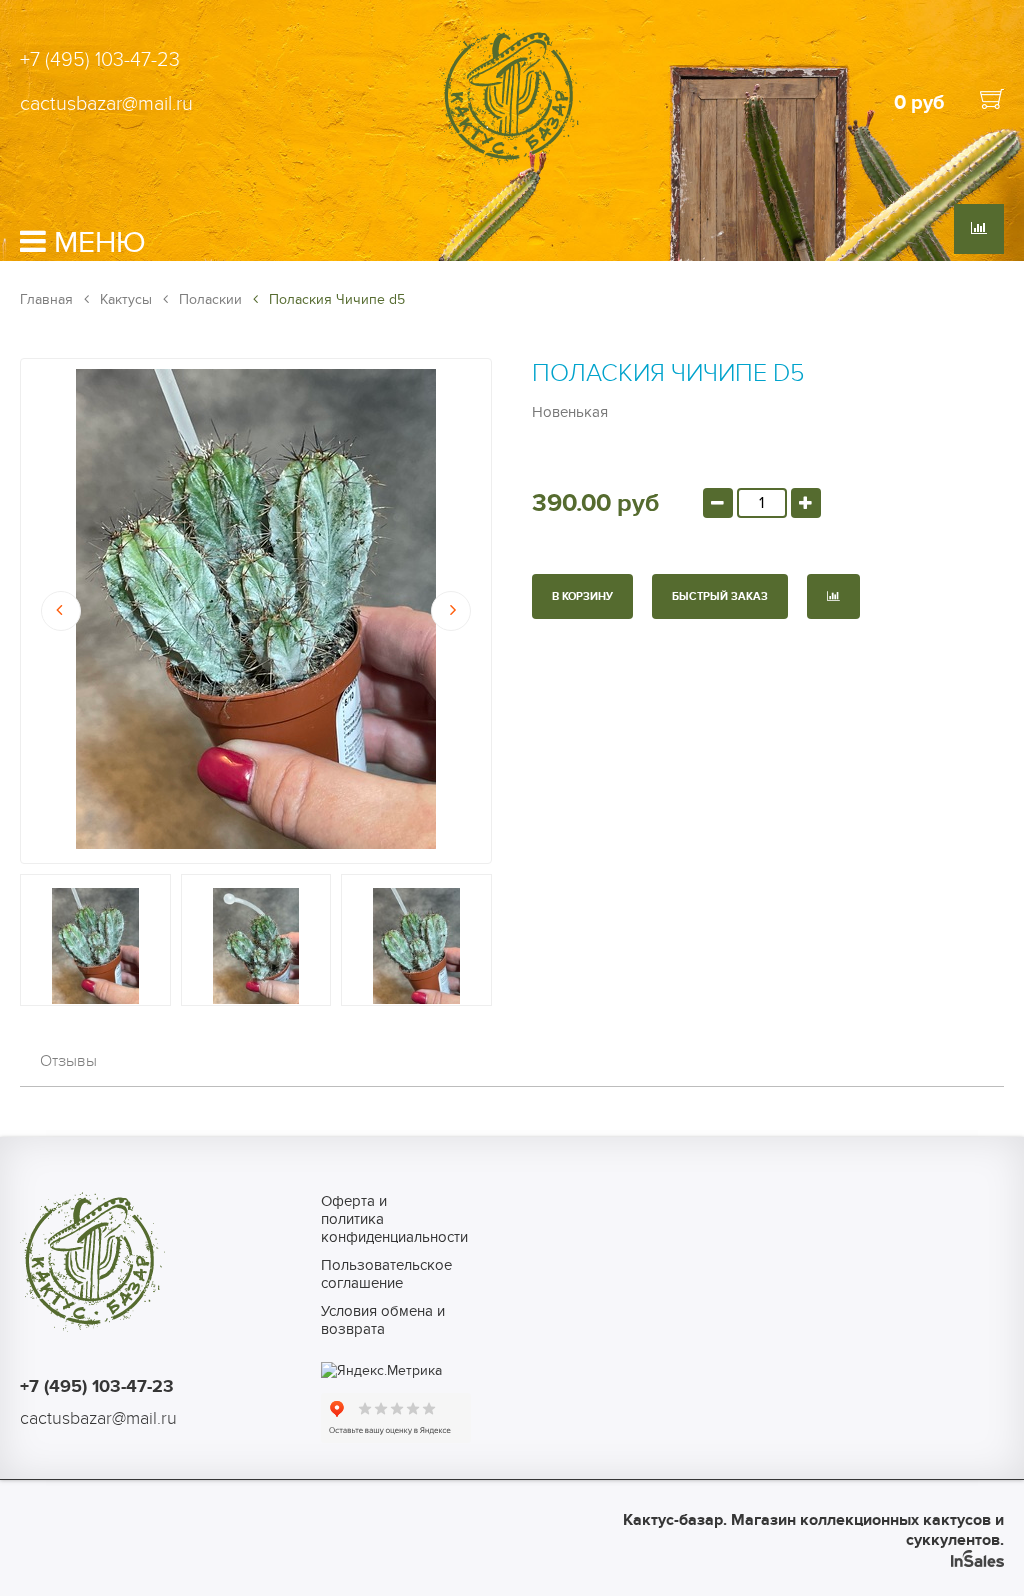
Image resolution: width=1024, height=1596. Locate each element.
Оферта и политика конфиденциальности (386, 1219)
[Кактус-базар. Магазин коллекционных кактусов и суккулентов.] (511, 162)
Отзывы (68, 1061)
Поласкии (208, 299)
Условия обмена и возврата (383, 1320)
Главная (46, 299)
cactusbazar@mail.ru (106, 104)
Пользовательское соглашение (386, 1274)
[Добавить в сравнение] (833, 596)
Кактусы (124, 299)
